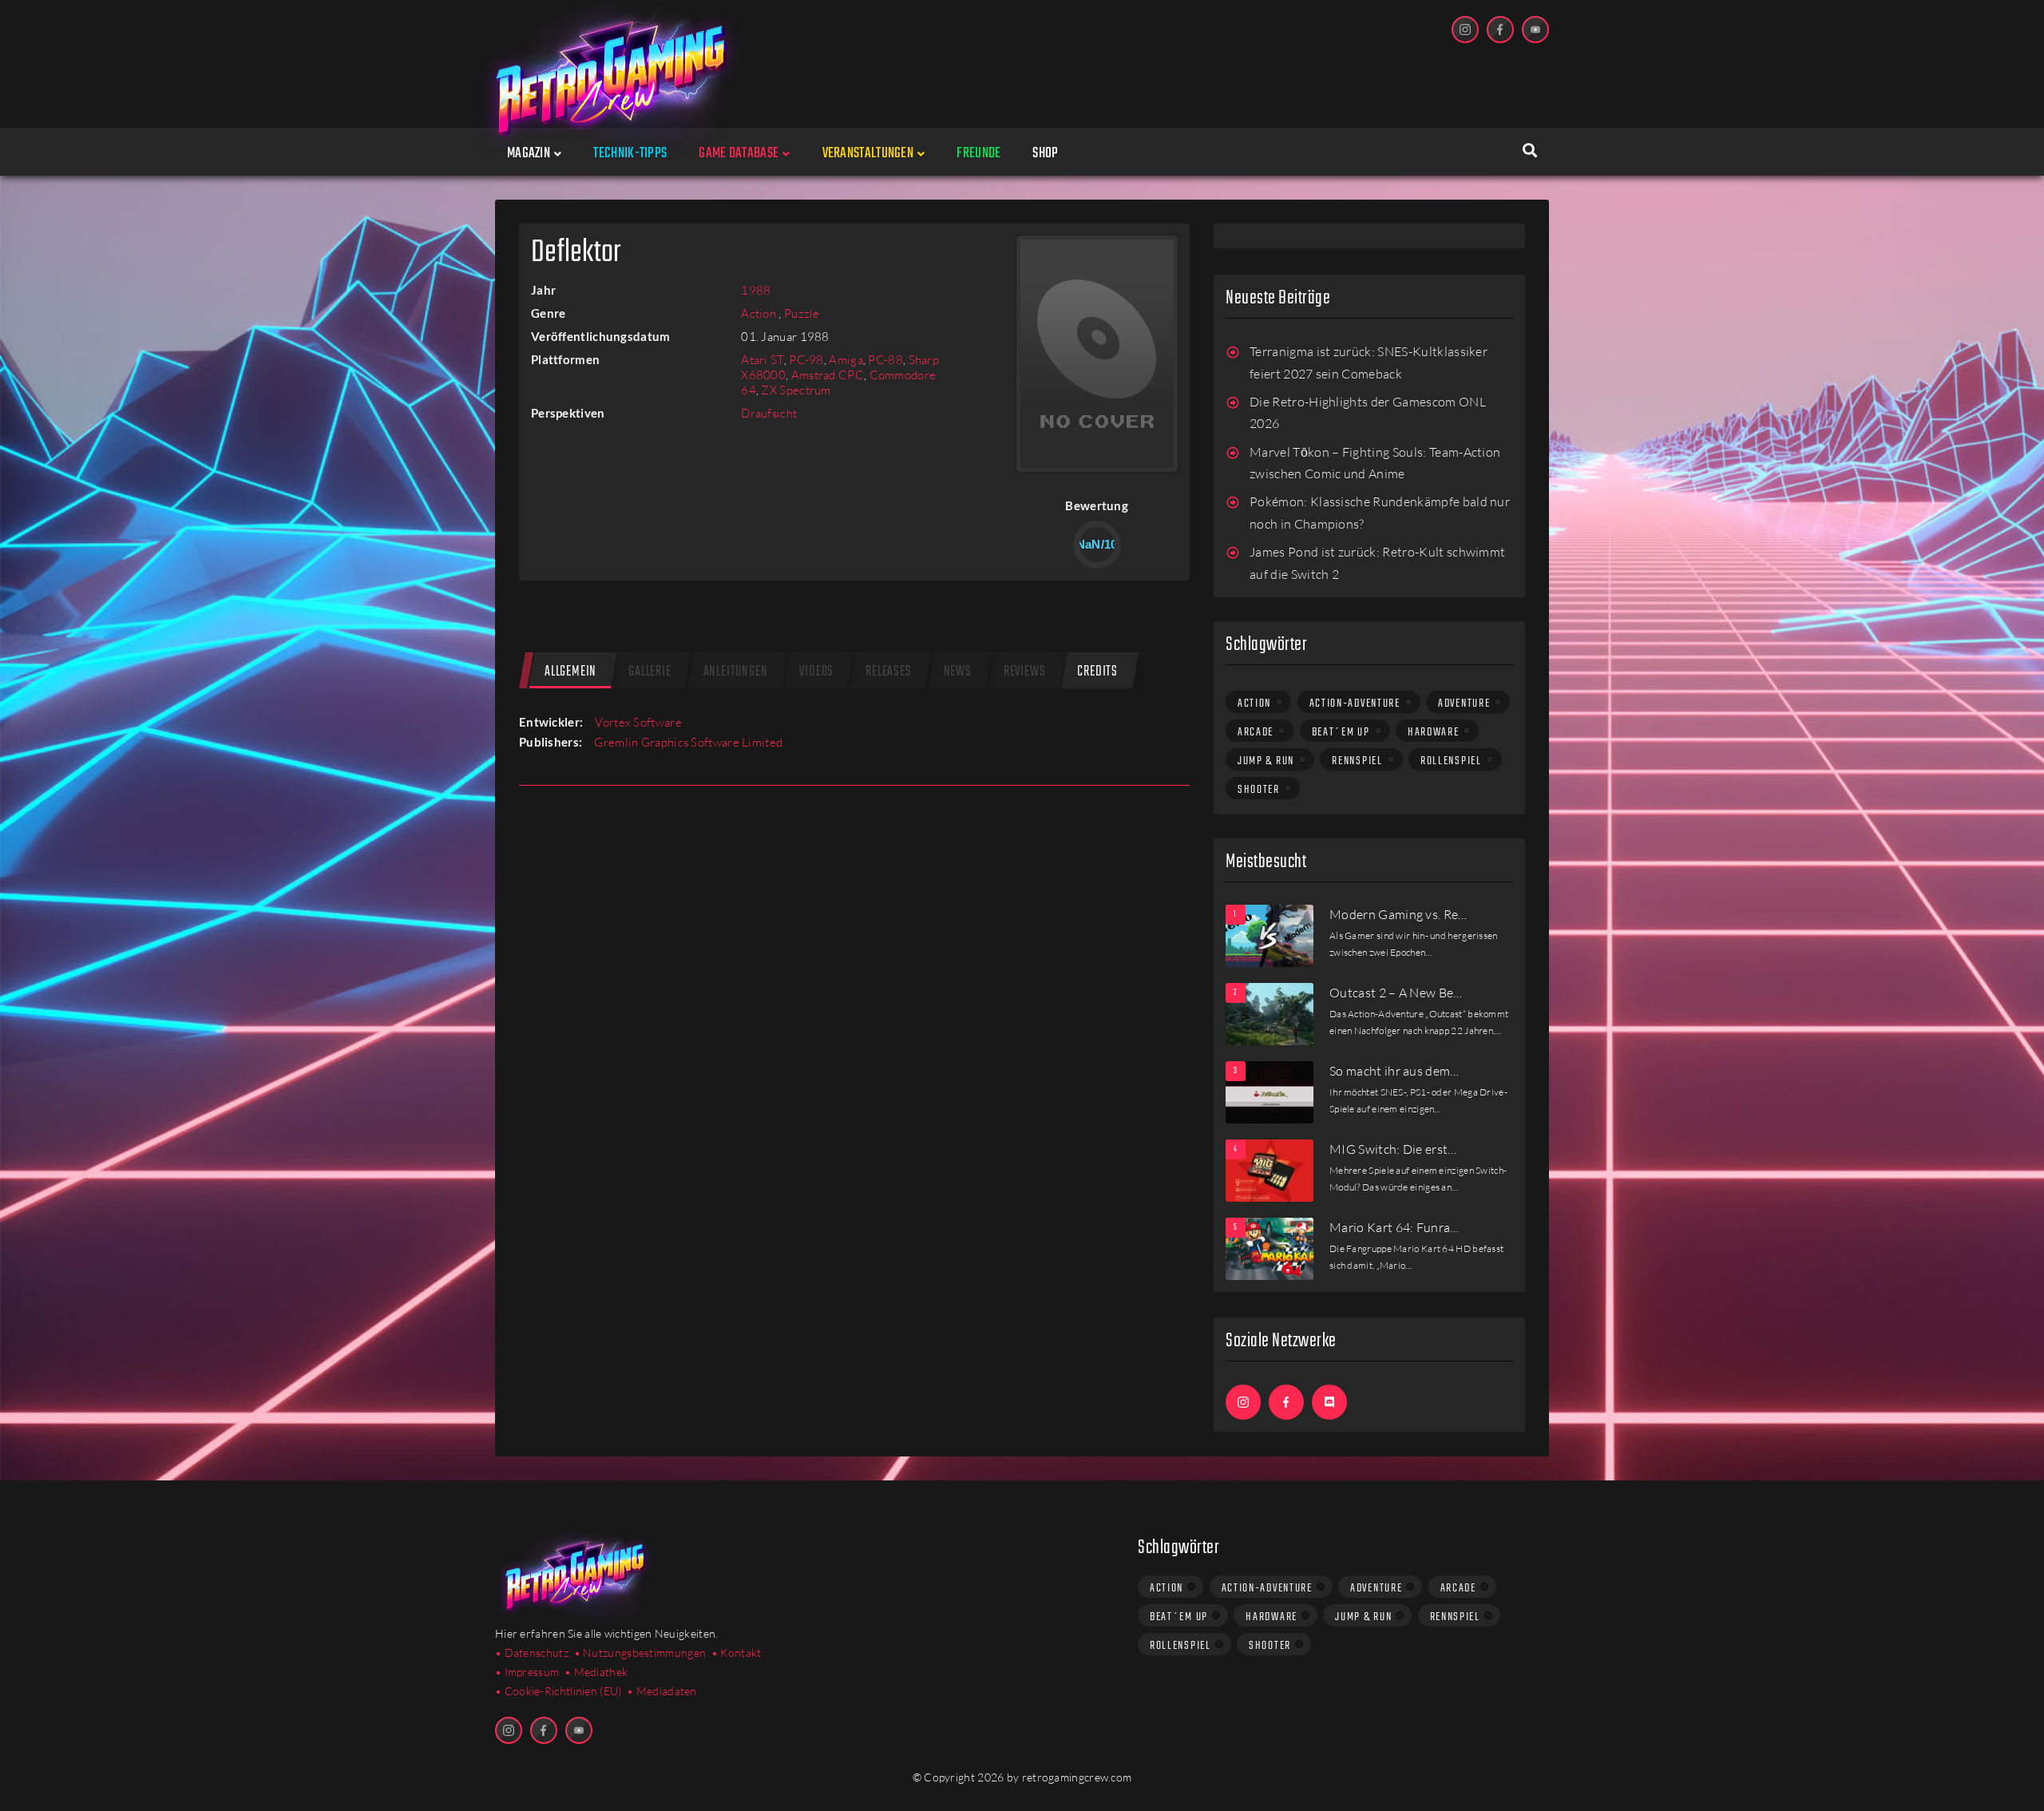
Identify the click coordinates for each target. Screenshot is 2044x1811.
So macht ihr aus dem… (1394, 1071)
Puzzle (802, 313)
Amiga (846, 360)
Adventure (1464, 703)
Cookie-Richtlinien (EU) (563, 1691)
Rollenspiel (1451, 761)
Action (760, 313)
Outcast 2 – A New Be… (1396, 993)
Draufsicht (769, 413)
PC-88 (885, 360)
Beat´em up (1341, 732)
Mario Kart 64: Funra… (1394, 1227)
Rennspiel (1357, 761)
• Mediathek (596, 1672)
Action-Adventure (1355, 703)
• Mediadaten (662, 1691)
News (958, 672)
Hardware (1434, 732)
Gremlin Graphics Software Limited (688, 742)
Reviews (1025, 672)
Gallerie (650, 672)
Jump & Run (1266, 761)
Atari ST (762, 360)
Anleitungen (736, 672)
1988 (756, 290)
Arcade (1256, 732)
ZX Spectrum (796, 390)
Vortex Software (638, 722)
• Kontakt (737, 1652)
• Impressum (527, 1672)
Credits (1097, 672)
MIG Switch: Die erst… (1393, 1149)
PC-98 (806, 360)
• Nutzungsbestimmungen (640, 1652)
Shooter (1259, 790)
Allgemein (570, 672)
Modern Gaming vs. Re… (1398, 914)
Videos (816, 672)
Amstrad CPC (828, 375)
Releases (888, 672)
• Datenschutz (532, 1652)
